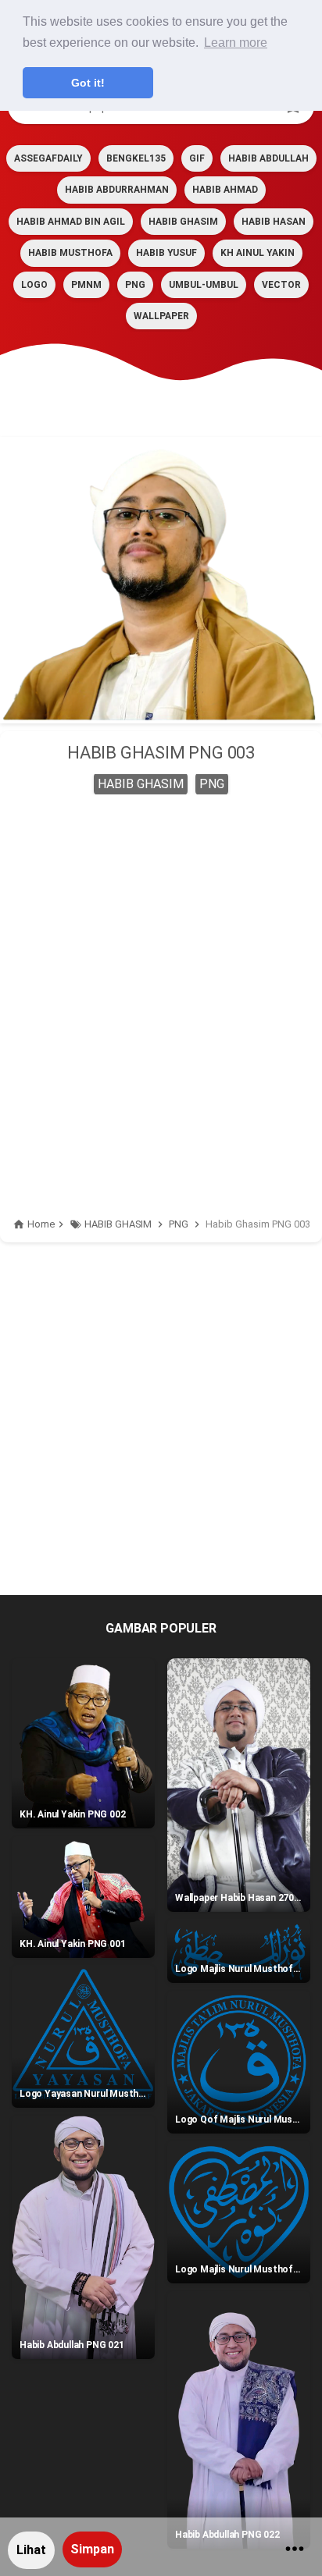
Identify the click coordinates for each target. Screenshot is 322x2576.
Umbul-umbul (204, 285)
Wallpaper (161, 316)
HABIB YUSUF (166, 253)
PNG (135, 285)
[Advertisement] (161, 979)
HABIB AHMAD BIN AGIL (71, 222)
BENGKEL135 (136, 158)
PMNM (86, 285)
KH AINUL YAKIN (258, 253)
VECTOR (281, 285)
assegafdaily (48, 158)
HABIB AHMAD (225, 190)
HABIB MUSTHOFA (70, 253)
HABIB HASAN (274, 222)
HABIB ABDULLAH (268, 158)
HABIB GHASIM (183, 222)
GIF (197, 158)
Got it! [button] (88, 83)
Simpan (92, 2549)
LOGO (34, 285)
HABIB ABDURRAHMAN (117, 190)
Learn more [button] (236, 43)
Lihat (31, 2550)
